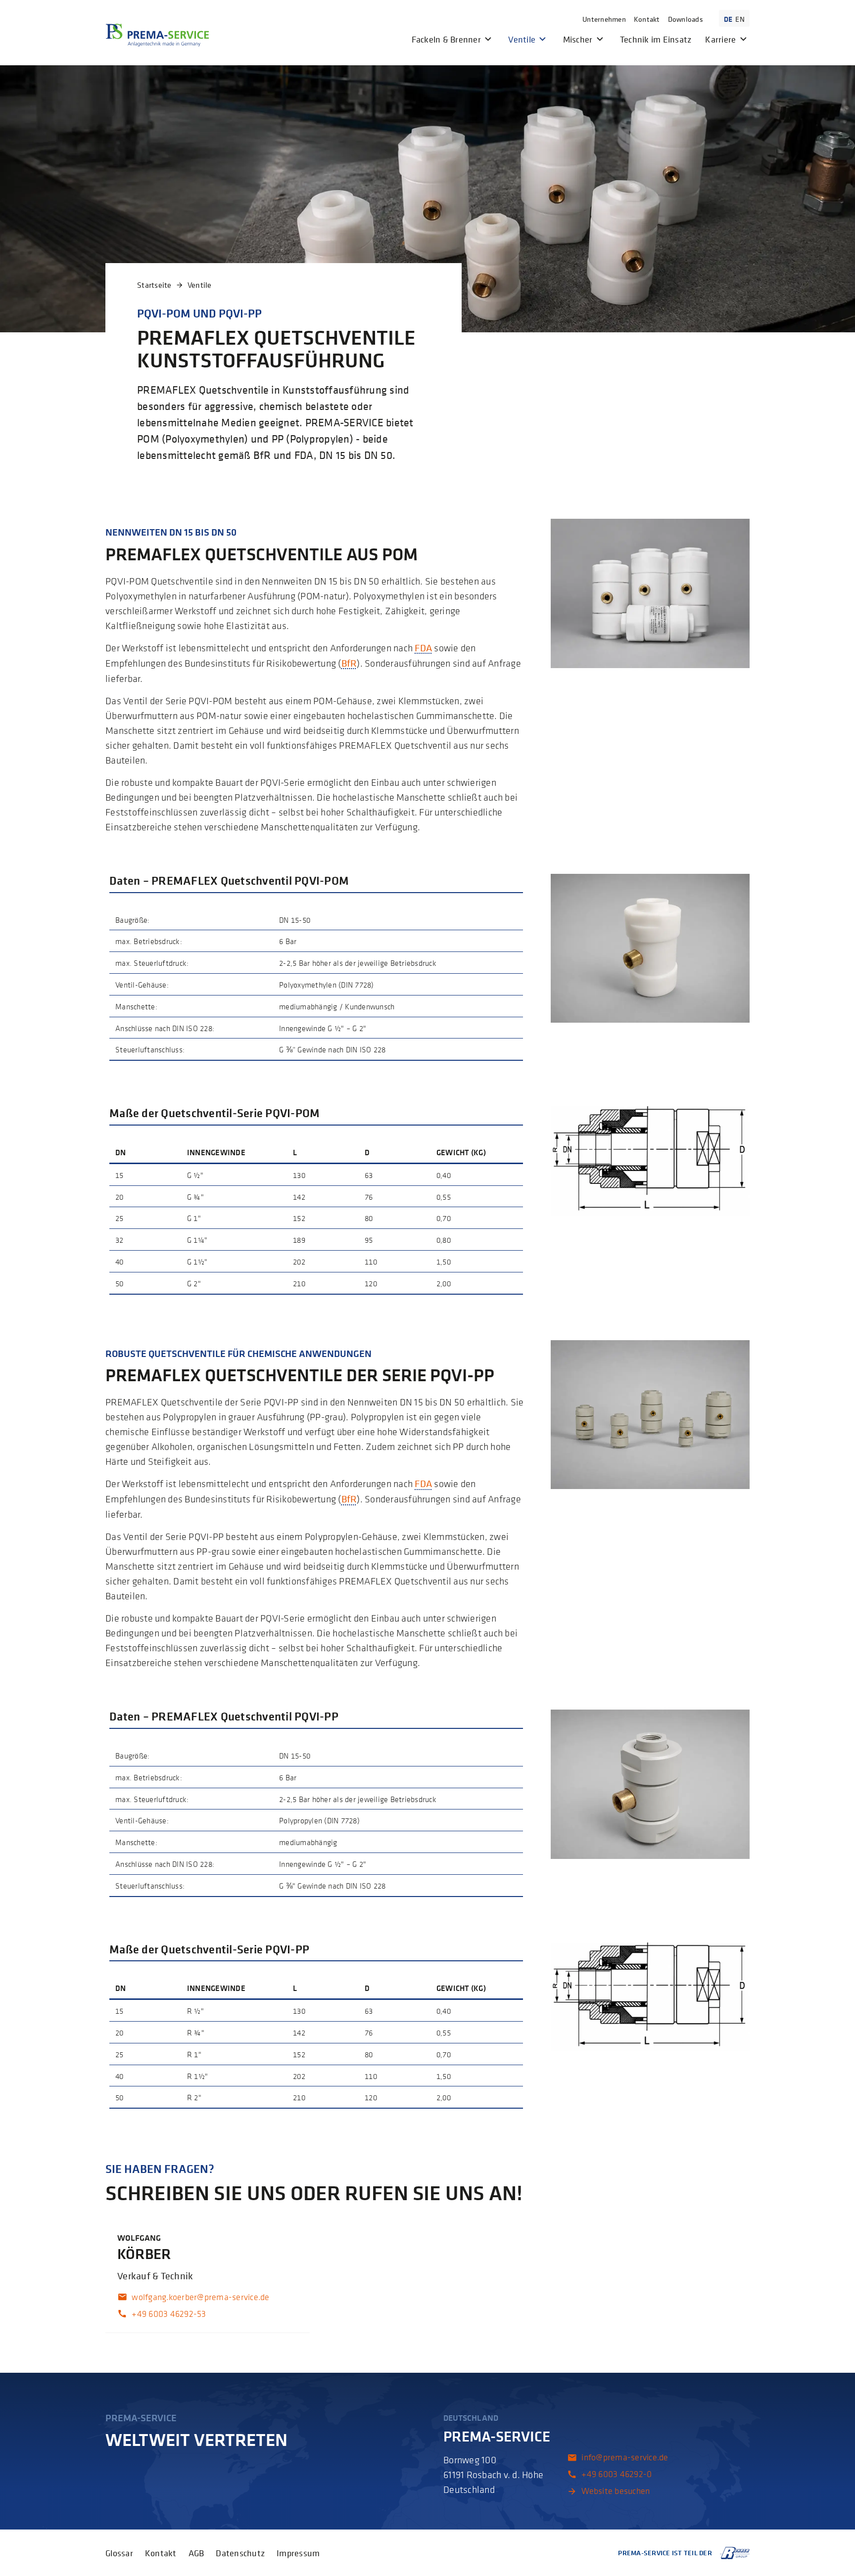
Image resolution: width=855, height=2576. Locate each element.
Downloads (686, 19)
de (728, 19)
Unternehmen (604, 19)
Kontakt (647, 19)
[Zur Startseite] (157, 35)
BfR (349, 663)
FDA (423, 648)
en (740, 19)
